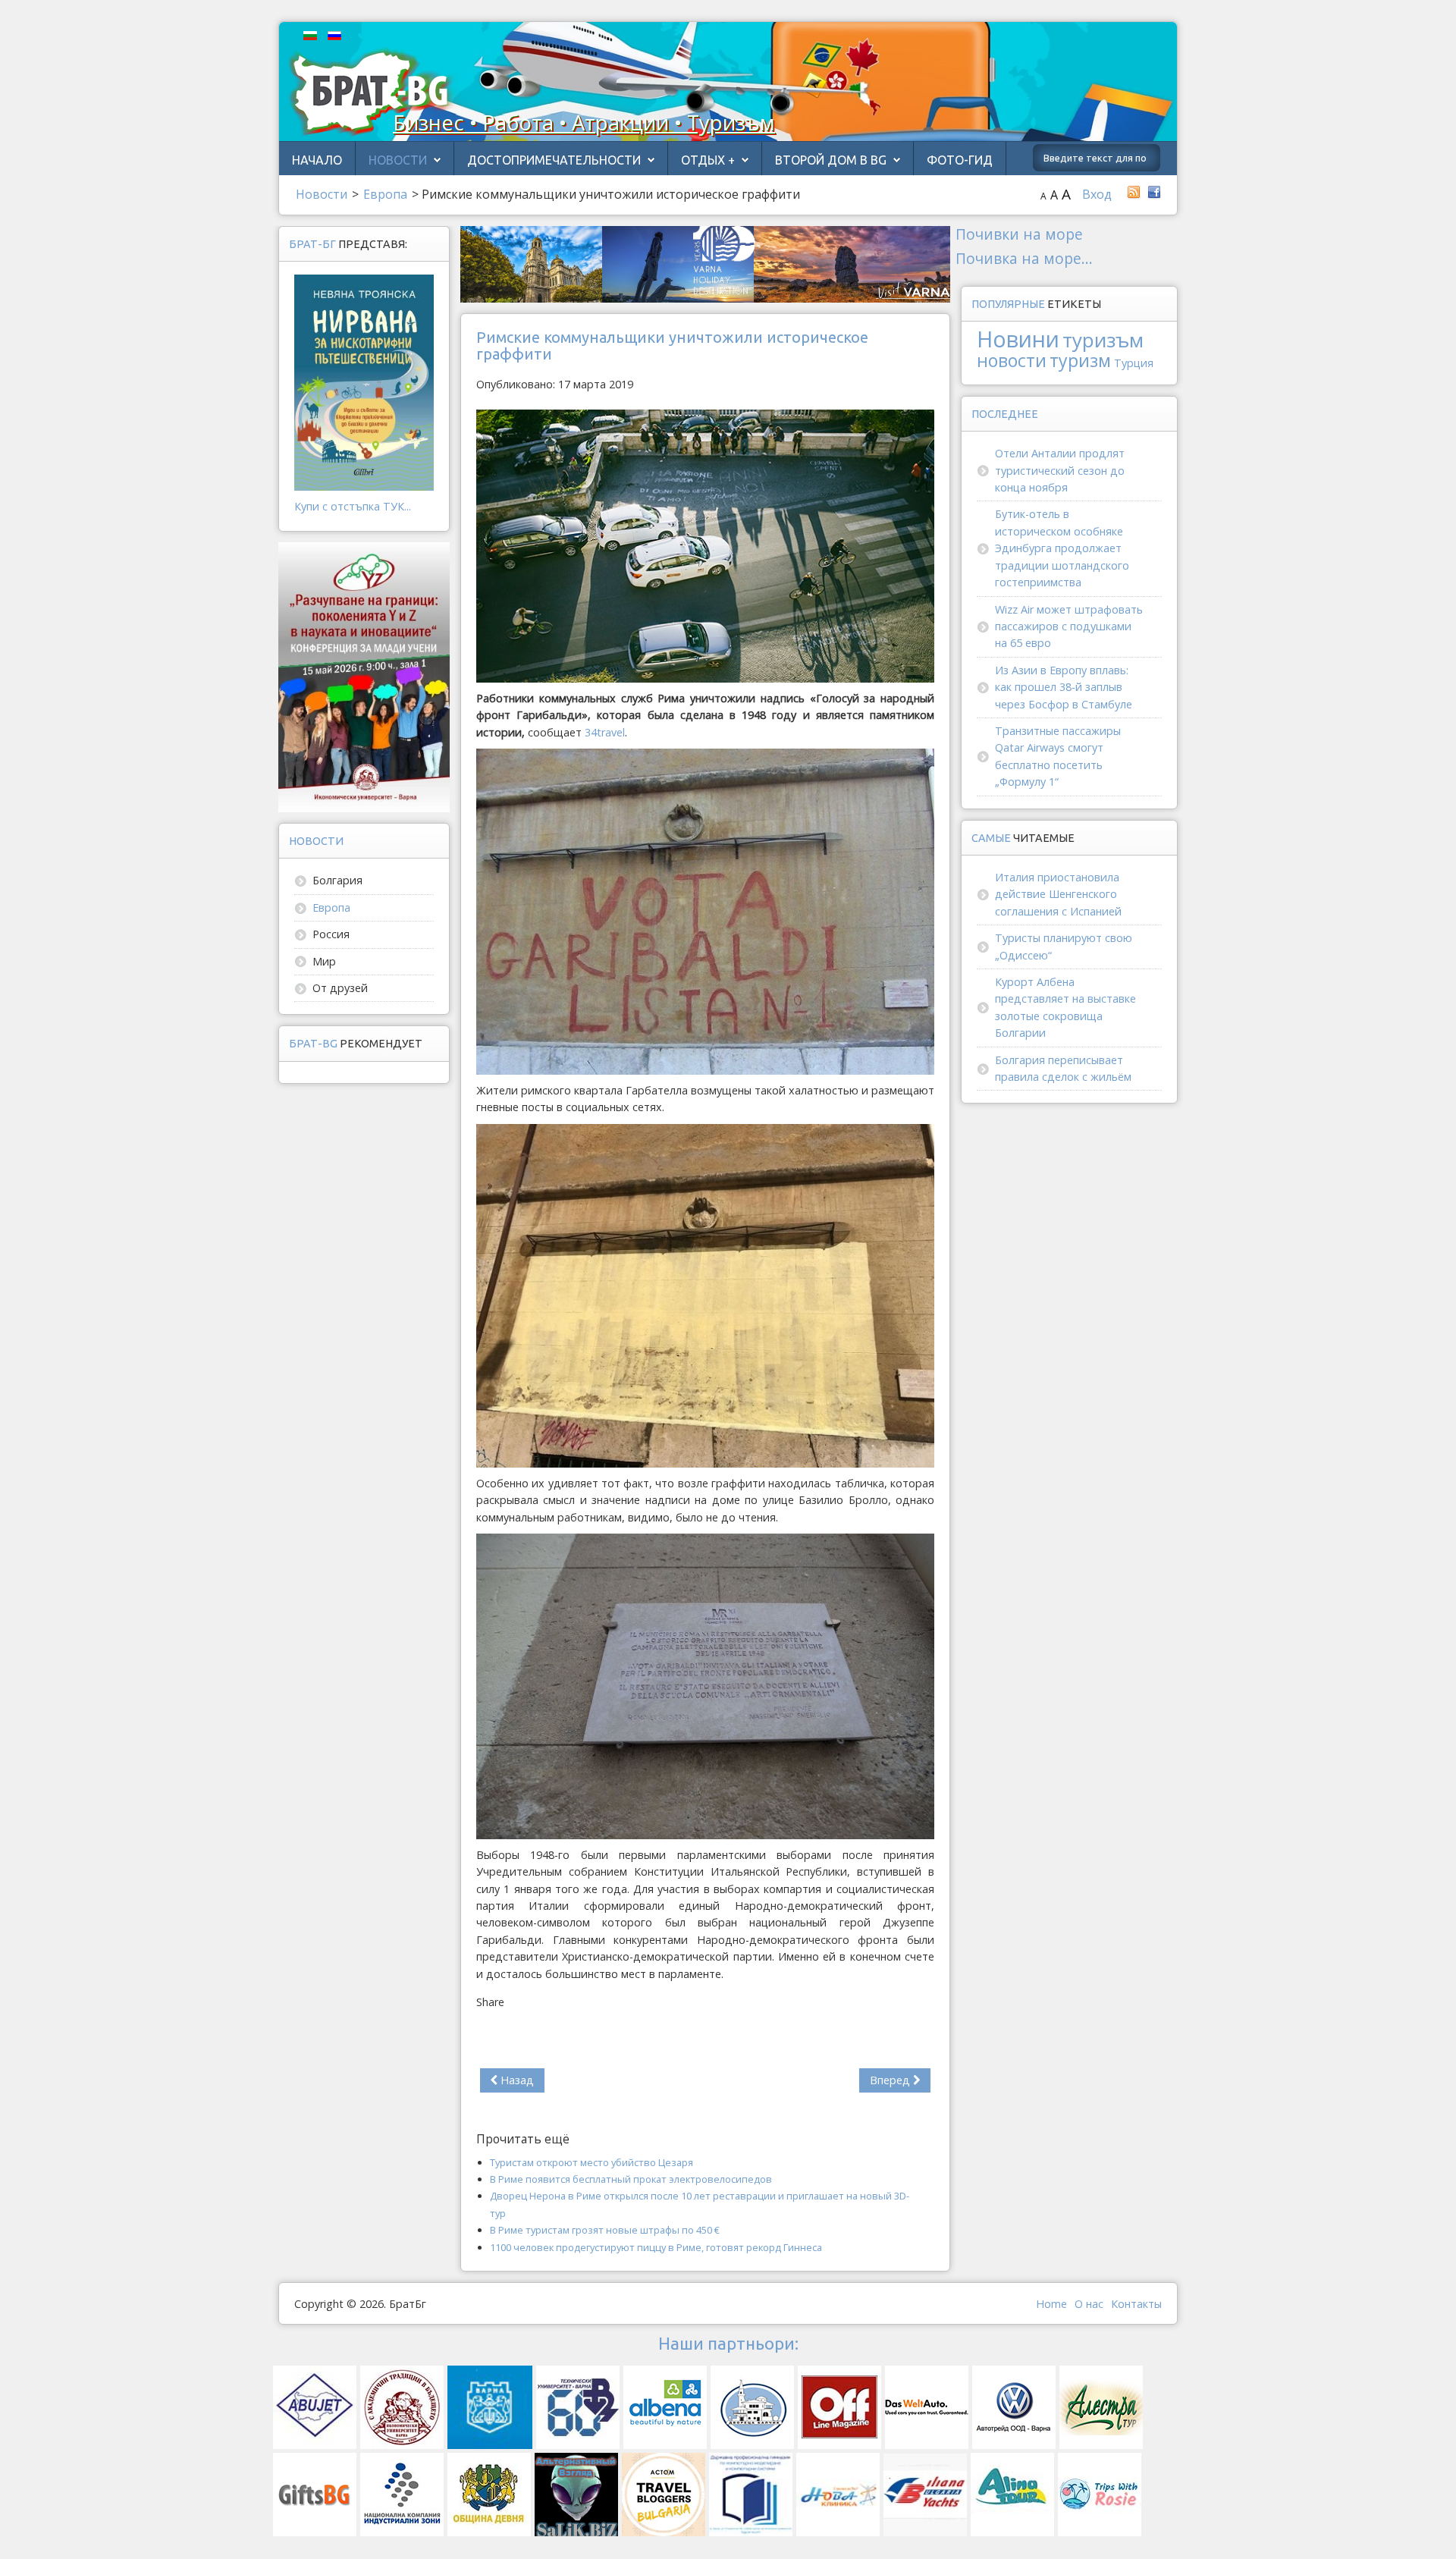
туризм (1080, 360)
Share (490, 2002)
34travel (605, 732)
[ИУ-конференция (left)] (364, 676)
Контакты (1136, 2304)
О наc (1089, 2304)
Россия (331, 934)
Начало (317, 160)
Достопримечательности (554, 160)
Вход (1097, 194)
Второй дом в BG (831, 160)
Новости (398, 160)
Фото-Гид (960, 160)
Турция (1134, 363)
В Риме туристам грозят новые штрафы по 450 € (605, 2230)
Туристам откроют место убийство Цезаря (591, 2162)
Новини (1018, 339)
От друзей (340, 988)
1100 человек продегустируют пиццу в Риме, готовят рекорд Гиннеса (656, 2247)
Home (1051, 2304)
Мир (324, 961)
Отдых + (708, 160)
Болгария (337, 880)
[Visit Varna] (705, 263)
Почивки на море (1019, 234)
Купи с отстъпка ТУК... (353, 506)
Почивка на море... (1024, 258)
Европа (331, 907)
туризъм (1103, 340)
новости (1012, 360)
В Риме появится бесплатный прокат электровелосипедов (631, 2179)
